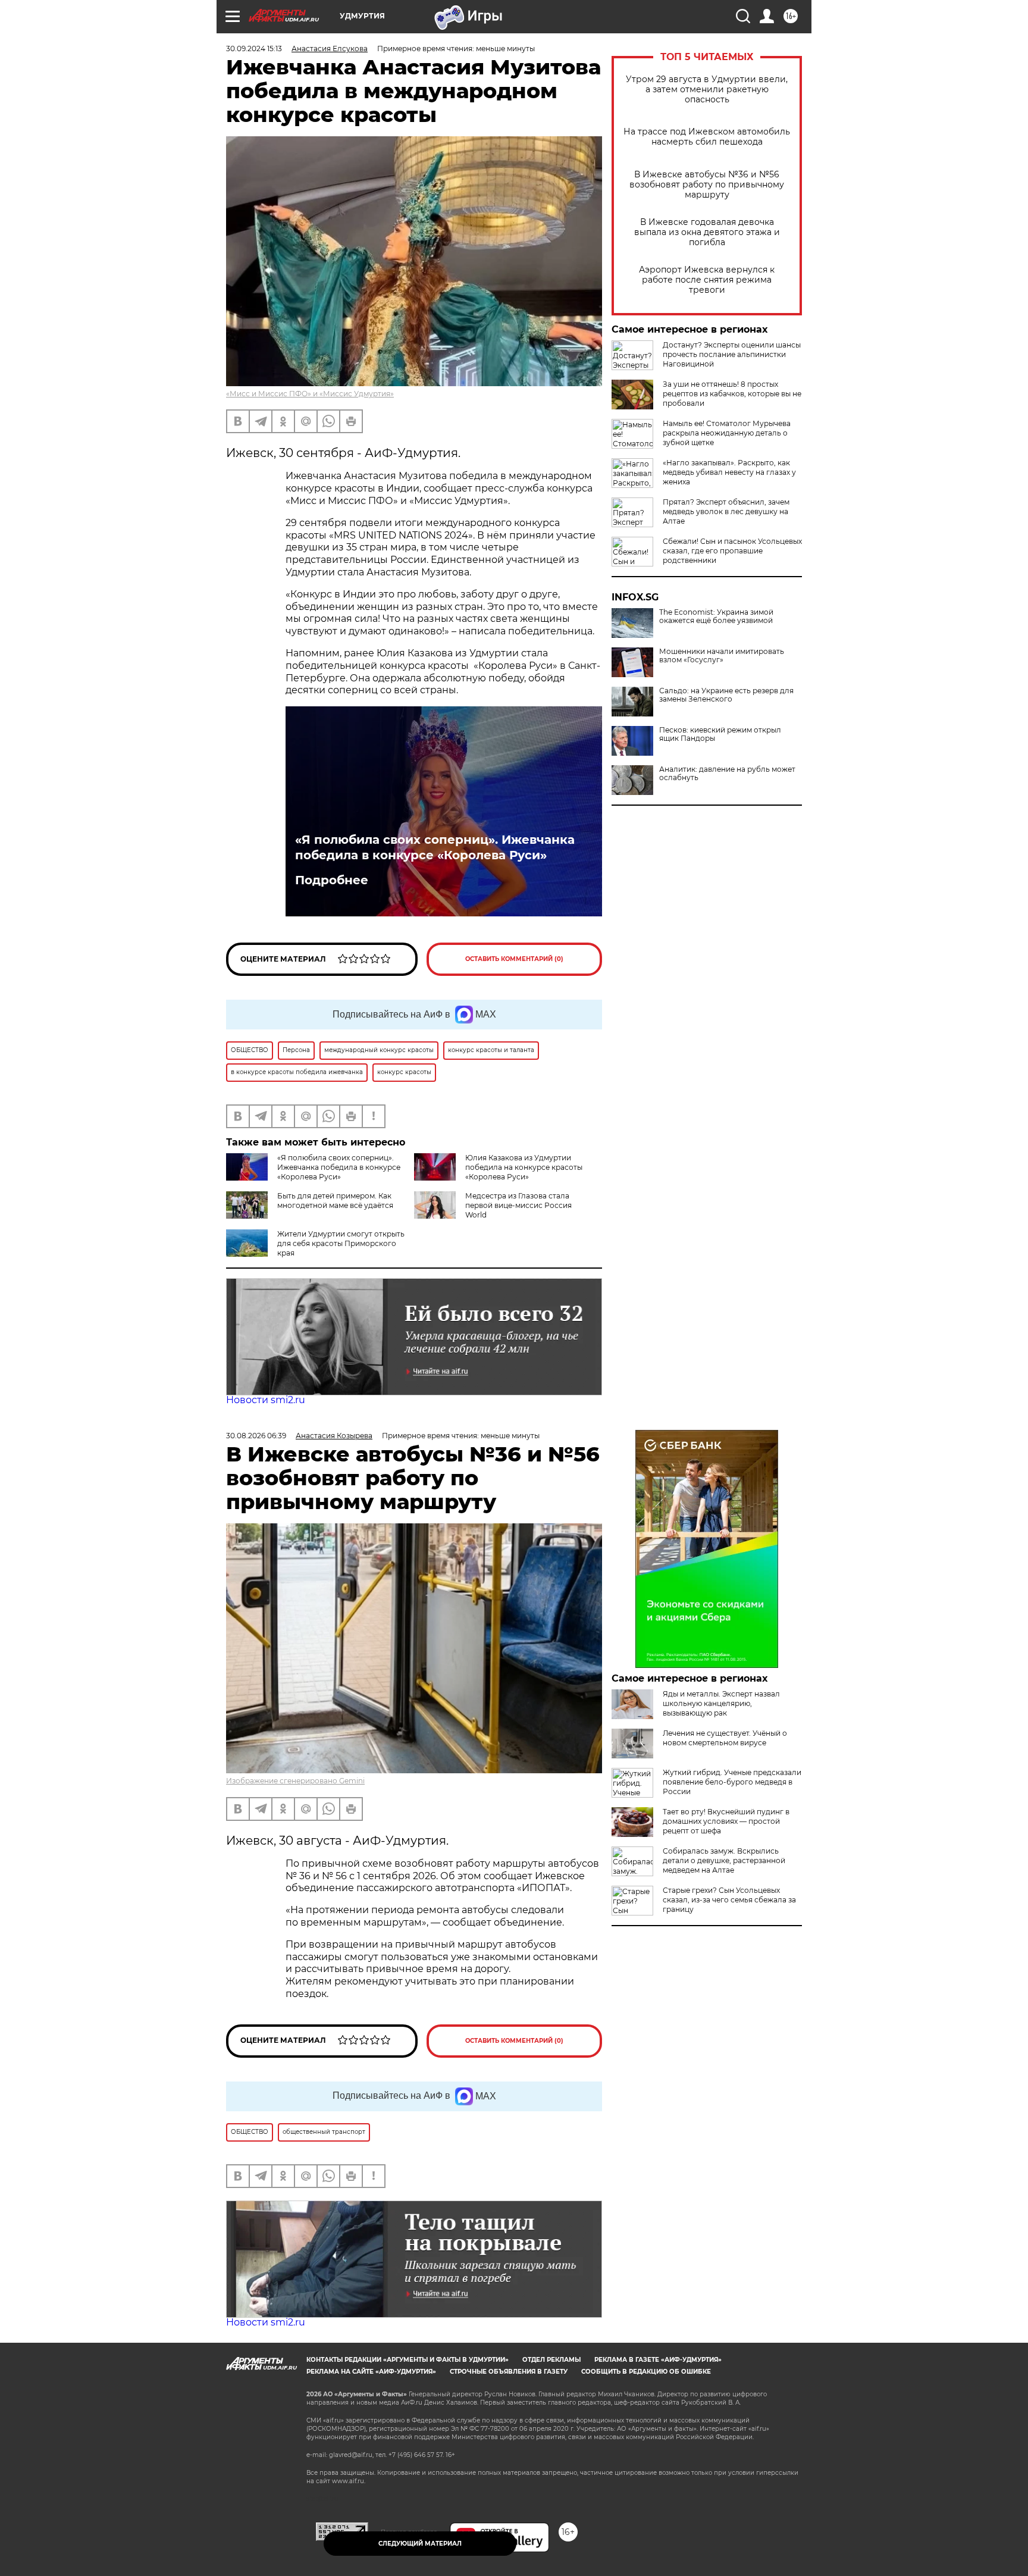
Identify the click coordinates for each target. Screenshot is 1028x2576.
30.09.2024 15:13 (254, 48)
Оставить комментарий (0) (514, 959)
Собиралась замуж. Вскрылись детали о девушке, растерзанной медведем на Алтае (724, 1860)
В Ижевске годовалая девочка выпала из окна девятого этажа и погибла (707, 232)
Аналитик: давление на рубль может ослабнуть (727, 774)
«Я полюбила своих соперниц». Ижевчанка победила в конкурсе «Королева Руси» (435, 847)
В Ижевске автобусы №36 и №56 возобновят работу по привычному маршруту (707, 185)
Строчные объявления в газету (509, 2372)
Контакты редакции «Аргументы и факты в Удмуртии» (408, 2360)
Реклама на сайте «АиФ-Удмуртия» (371, 2372)
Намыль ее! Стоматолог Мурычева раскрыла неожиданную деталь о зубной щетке (727, 433)
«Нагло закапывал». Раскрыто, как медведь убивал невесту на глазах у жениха (729, 472)
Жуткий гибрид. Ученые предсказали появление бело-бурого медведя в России (732, 1782)
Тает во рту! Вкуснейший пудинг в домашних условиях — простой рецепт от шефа (726, 1821)
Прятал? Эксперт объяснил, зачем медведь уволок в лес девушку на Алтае (726, 511)
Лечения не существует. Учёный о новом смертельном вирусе (725, 1738)
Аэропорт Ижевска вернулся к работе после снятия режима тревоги (707, 280)
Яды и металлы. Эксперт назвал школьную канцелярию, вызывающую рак (721, 1703)
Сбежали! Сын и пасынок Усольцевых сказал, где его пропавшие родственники (732, 551)
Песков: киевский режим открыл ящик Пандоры (720, 734)
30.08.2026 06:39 (256, 1436)
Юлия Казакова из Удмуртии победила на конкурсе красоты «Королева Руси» (524, 1167)
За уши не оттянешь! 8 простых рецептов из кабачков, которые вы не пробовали (732, 394)
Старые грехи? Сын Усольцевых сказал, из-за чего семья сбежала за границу (729, 1900)
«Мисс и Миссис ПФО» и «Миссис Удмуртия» (310, 394)
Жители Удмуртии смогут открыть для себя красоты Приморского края (341, 1243)
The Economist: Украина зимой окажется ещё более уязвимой (716, 616)
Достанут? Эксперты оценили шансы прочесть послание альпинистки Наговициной (732, 354)
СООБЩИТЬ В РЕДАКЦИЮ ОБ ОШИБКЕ (646, 2372)
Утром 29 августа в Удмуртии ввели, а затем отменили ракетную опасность (707, 90)
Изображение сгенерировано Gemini (295, 1781)
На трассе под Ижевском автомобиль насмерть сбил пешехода (707, 137)
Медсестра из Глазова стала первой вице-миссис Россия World (518, 1205)
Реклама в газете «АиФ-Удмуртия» (658, 2360)
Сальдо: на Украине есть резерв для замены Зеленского (726, 695)
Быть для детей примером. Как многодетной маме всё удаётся (335, 1201)
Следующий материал (420, 2544)
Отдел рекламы (551, 2360)
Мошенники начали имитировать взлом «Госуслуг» (722, 656)
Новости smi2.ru (266, 1400)
